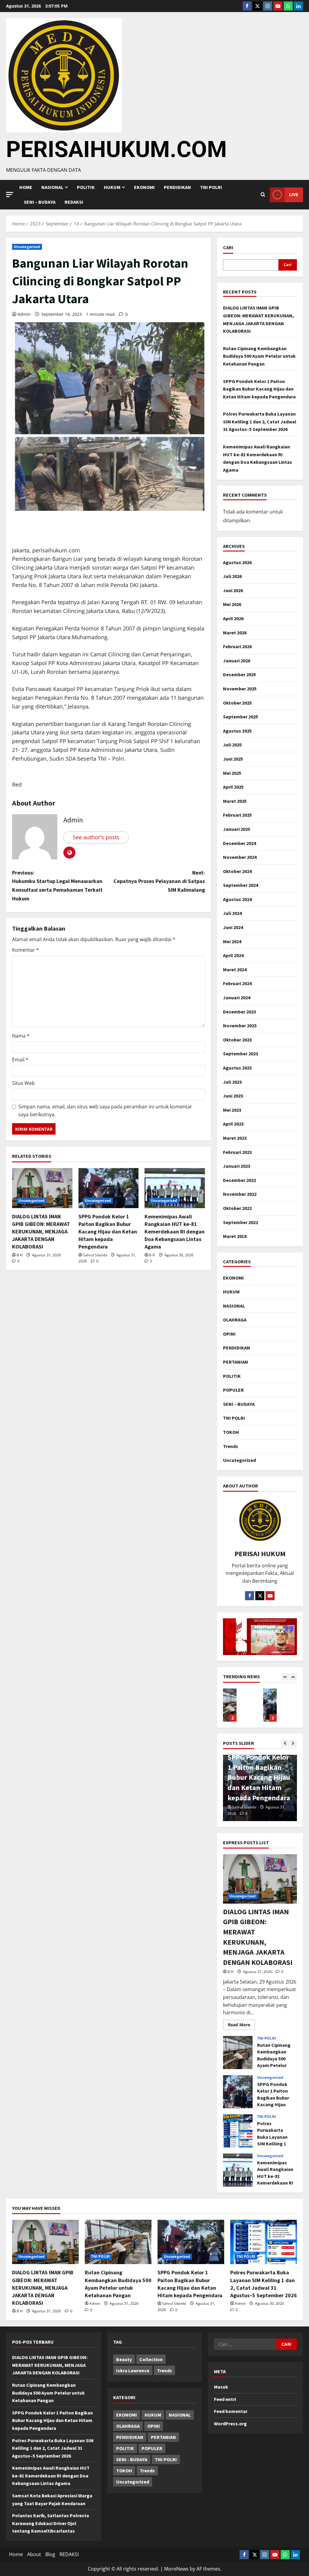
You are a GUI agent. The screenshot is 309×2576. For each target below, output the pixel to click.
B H (20, 1255)
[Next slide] (293, 1677)
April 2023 (233, 1124)
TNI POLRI (211, 187)
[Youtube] (278, 6)
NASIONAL (234, 1306)
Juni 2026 (233, 590)
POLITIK (86, 187)
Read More (241, 2024)
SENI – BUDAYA (40, 202)
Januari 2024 (237, 997)
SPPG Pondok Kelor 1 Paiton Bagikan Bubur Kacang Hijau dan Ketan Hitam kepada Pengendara (108, 1232)
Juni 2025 (233, 759)
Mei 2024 (232, 941)
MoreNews (176, 2569)
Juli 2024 (232, 913)
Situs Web (23, 1083)
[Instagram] (268, 6)
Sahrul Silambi (95, 1255)
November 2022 (240, 1194)
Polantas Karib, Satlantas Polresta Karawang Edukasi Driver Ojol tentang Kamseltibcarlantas (51, 2523)
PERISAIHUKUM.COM (116, 149)
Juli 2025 (232, 745)
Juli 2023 (232, 1082)
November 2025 (240, 689)
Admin (24, 314)
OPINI (229, 1334)
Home (26, 187)
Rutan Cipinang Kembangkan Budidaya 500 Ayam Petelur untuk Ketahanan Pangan (259, 356)
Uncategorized (27, 247)
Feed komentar (231, 2411)
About (34, 2554)
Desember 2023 (239, 1012)
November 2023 (240, 1026)
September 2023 (241, 1054)
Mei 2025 (232, 773)
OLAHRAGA (235, 1320)
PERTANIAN (236, 1362)
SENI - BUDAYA (132, 2459)
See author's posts (96, 837)
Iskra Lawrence (133, 2370)
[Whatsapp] (288, 6)
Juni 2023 (233, 1096)
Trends (231, 1446)
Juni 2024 (233, 927)
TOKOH (231, 1432)
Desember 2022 (239, 1180)
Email (20, 1060)
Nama (21, 1036)
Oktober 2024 (237, 871)
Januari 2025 (237, 829)
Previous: (57, 886)
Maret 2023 (235, 1138)
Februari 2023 (237, 1152)
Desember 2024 (239, 843)
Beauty (124, 2359)
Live (294, 194)
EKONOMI (144, 187)
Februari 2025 (237, 815)
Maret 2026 (235, 633)
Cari (228, 247)
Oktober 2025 (237, 703)
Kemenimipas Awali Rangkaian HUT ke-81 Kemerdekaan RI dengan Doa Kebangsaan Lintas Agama (175, 1232)
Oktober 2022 (237, 1208)
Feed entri (225, 2399)
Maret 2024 (235, 969)
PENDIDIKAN (177, 187)
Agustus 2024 (237, 899)
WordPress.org (230, 2424)
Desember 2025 (239, 674)
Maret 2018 (235, 1236)
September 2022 (241, 1222)
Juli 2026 (232, 576)
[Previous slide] (285, 1677)
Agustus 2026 (237, 562)
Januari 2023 (237, 1166)
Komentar (25, 950)
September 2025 (241, 717)
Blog (50, 2554)
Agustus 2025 (237, 731)
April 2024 (233, 955)
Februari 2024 (237, 983)
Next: (159, 881)
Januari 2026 (237, 661)
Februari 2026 (237, 646)
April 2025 (233, 787)
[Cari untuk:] (245, 2344)
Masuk (221, 2387)
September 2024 (241, 885)
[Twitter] (257, 6)
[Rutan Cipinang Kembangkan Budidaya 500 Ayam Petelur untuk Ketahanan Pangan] (118, 2242)
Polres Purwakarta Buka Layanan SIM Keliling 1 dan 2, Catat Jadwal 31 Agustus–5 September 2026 (260, 421)
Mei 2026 (232, 604)
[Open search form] (263, 195)
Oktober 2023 (237, 1040)
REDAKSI (74, 202)
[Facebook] (247, 6)
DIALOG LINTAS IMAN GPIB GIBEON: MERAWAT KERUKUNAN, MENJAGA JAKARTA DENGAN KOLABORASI (41, 1232)
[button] (10, 195)
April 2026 (233, 618)
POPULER (233, 1390)
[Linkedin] (298, 6)
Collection (151, 2359)
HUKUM (112, 187)
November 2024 (240, 857)
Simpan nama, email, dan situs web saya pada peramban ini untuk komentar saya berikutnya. (105, 1111)
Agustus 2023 (237, 1068)
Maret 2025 (235, 801)
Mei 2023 (232, 1110)
